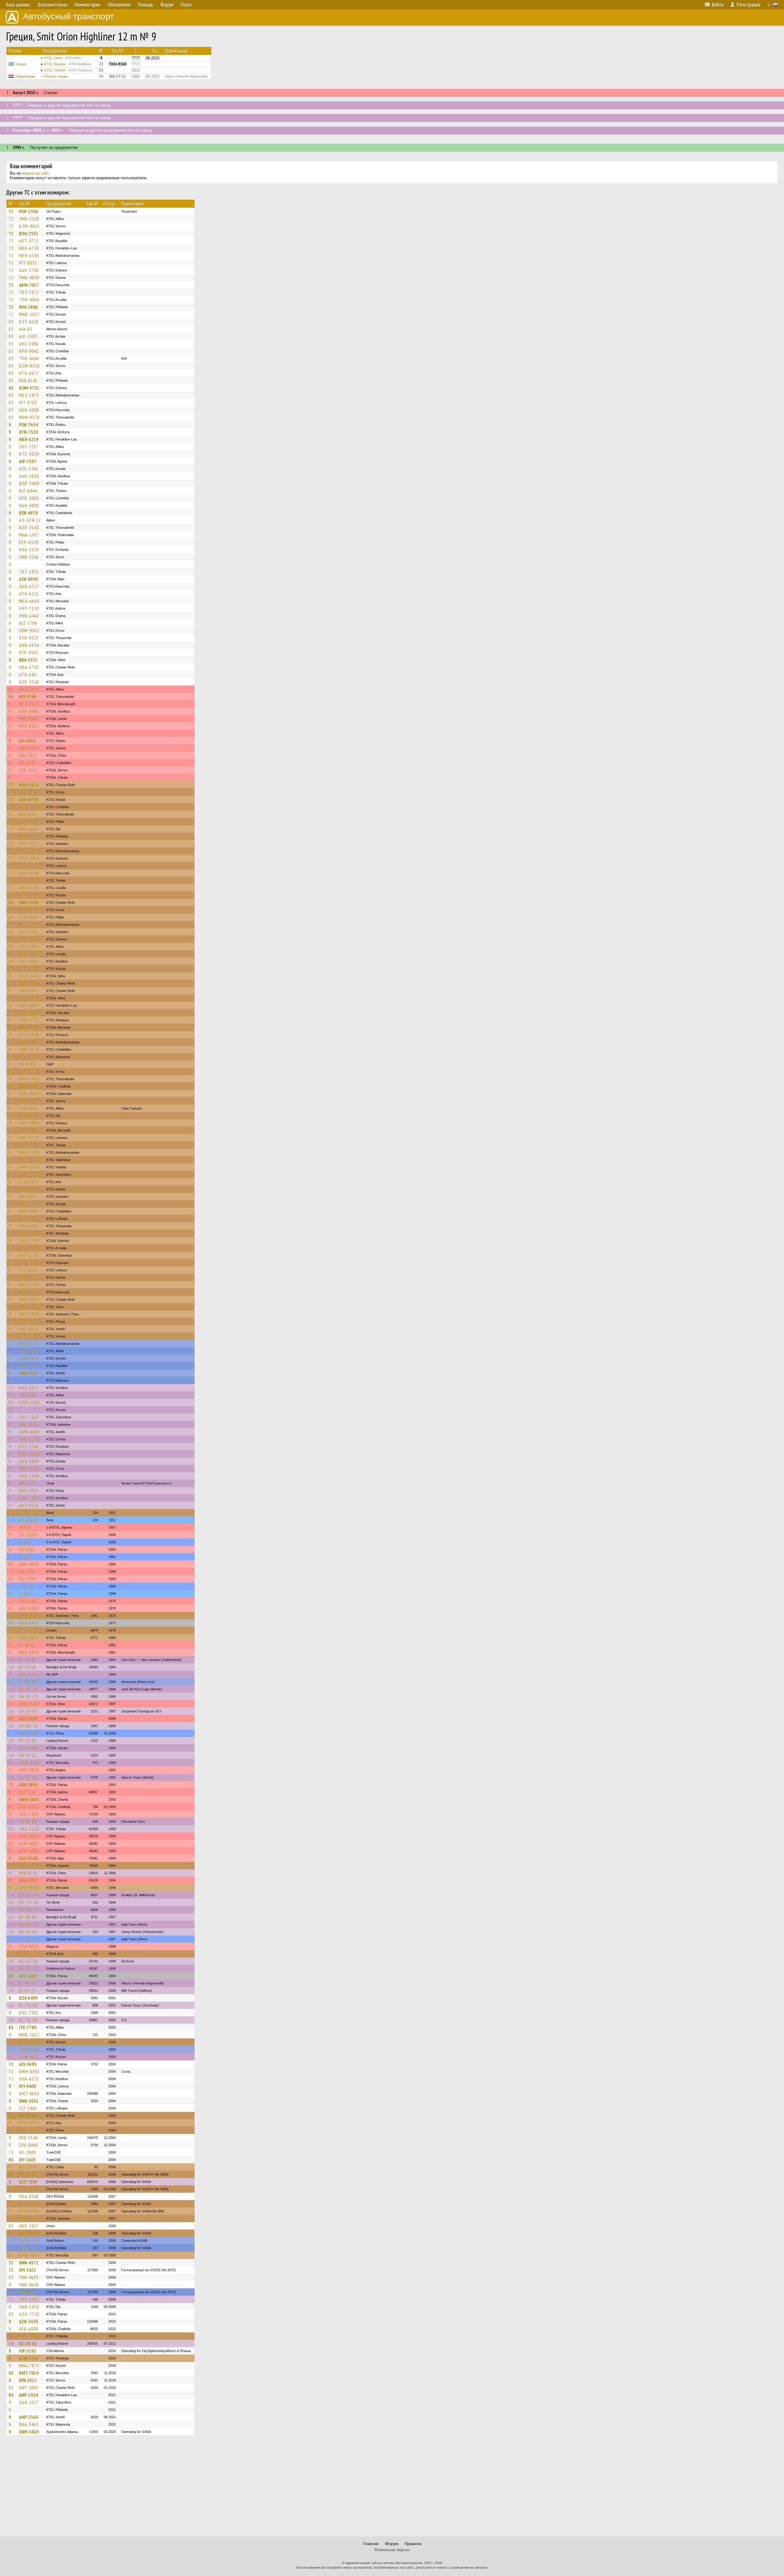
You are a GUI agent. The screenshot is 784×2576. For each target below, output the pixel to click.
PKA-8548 (29, 2196)
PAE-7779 (29, 1285)
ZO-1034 (28, 1535)
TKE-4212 (29, 1638)
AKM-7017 (29, 285)
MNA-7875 (29, 2366)
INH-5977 (28, 844)
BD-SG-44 (29, 1895)
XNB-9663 (29, 1299)
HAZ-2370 (29, 689)
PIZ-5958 (28, 866)
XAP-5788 (29, 270)
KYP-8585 (29, 653)
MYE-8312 (29, 726)
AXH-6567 (29, 1601)
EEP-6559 (29, 542)
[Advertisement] (392, 2489)
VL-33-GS (28, 1777)
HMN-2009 (29, 1167)
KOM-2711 (29, 1020)
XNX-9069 (29, 991)
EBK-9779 (29, 910)
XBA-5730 (29, 667)
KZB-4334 (29, 1358)
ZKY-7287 (29, 447)
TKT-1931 (29, 572)
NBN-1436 (29, 1079)
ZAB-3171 (29, 1175)
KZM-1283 (29, 1402)
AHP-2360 (28, 2417)
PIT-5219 (28, 1270)
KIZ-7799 (28, 623)
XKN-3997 (29, 1211)
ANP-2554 (28, 2395)
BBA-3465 (29, 2424)
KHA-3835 (29, 807)
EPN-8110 (29, 1101)
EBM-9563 (29, 630)
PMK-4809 (29, 278)
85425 (25, 1542)
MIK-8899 (28, 1116)
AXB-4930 (29, 1564)
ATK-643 (28, 675)
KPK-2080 (29, 498)
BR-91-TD (29, 1697)
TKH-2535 (29, 1145)
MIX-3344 (28, 2138)
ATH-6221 (29, 594)
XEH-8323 (29, 2248)
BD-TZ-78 (29, 1902)
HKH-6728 (29, 248)
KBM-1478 (29, 1013)
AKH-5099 (29, 410)
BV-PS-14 (28, 2241)
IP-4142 (27, 1645)
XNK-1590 (28, 902)
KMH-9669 (29, 1094)
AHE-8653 (29, 1329)
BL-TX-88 (28, 2005)
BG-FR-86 (28, 1932)
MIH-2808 (28, 307)
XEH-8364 (28, 2233)
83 (11, 322)
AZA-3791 (28, 1880)
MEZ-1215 (29, 925)
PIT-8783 (28, 403)
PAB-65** (28, 1277)
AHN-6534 (29, 645)
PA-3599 (27, 1579)
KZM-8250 (29, 366)
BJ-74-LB (28, 1667)
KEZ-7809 (28, 2182)
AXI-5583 (28, 336)
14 (11, 1513)
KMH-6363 (29, 1888)
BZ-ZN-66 (28, 2343)
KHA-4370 (29, 2079)
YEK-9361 (28, 1108)
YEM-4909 (29, 1851)
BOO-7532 (29, 233)
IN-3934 (27, 1219)
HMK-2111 (29, 1322)
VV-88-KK (28, 1821)
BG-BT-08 (29, 1689)
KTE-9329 (29, 454)
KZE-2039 (29, 1336)
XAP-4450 (29, 1123)
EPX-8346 (28, 2189)
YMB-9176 (29, 1050)
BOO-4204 (29, 1454)
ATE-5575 (29, 2123)
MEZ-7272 (29, 851)
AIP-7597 (28, 461)
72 (11, 211)
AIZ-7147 (28, 1792)
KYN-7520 (28, 432)
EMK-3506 (29, 557)
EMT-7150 (29, 608)
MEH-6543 (29, 255)
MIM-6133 (29, 836)
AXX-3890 (28, 1785)
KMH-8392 (29, 2071)
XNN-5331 (29, 2101)
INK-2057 (28, 1197)
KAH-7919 (29, 1498)
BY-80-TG (28, 1726)
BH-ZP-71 (29, 1969)
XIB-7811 (28, 755)
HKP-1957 (29, 2226)
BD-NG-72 (29, 1910)
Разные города (56, 76)
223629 (26, 1586)
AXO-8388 (28, 1858)
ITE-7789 (28, 2027)
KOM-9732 (29, 388)
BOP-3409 (29, 483)
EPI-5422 (28, 2270)
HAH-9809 (29, 505)
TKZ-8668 (29, 947)
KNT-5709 (29, 1866)
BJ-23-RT (28, 1660)
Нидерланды (25, 76)
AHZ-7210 (29, 1204)
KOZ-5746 (29, 1447)
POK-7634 (28, 425)
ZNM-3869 (29, 2432)
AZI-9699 (28, 2064)
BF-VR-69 (28, 1917)
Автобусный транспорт (68, 16)
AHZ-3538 (29, 1505)
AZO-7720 (29, 2314)
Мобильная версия (392, 2550)
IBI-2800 (27, 2152)
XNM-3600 (29, 1799)
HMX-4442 (29, 976)
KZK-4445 (29, 895)
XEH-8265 (29, 2204)
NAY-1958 (28, 1491)
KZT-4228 (29, 322)
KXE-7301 (29, 2013)
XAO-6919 (28, 1086)
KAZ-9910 (29, 961)
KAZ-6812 (29, 1388)
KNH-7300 (29, 1241)
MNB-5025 (29, 314)
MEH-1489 (29, 1152)
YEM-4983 (29, 1844)
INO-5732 (28, 2219)
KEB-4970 (28, 513)
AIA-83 (26, 329)
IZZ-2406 (28, 2108)
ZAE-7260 (29, 1417)
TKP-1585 (29, 2299)
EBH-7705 (28, 1027)
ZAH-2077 (29, 2402)
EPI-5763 (28, 2174)
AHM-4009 (29, 1432)
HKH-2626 (29, 785)
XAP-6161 (29, 1807)
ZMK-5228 (29, 219)
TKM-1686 (29, 2049)
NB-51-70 (28, 1513)
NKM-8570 (29, 417)
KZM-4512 (29, 2057)
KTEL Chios (63, 58)
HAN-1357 (29, 1373)
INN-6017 (28, 1483)
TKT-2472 (29, 880)
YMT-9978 (29, 1770)
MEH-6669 (29, 601)
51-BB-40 (28, 1630)
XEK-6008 (29, 2329)
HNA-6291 (29, 1226)
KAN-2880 (29, 476)
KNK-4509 (29, 2130)
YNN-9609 (29, 2285)
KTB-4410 (29, 858)
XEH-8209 (29, 2211)
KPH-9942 (29, 351)
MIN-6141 (28, 1873)
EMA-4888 (29, 1616)
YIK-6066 (28, 1395)
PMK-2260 (29, 1439)
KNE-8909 (29, 1733)
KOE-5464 (29, 1233)
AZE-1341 (29, 469)
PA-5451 (27, 1572)
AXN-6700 (28, 800)
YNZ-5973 (29, 1160)
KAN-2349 (29, 1476)
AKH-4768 (29, 873)
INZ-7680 (28, 932)
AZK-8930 (28, 579)
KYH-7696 (29, 1263)
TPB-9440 (29, 1248)
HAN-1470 (29, 2307)
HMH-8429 (29, 1704)
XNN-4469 (29, 983)
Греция (21, 64)
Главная (371, 2544)
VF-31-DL (28, 1741)
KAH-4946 (29, 711)
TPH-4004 (29, 300)
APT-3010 (29, 1366)
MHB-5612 (29, 2035)
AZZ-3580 (28, 1976)
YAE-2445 (28, 1674)
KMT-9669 (29, 2094)
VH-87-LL (28, 1755)
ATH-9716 (29, 1954)
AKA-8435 (29, 1623)
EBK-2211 (29, 1072)
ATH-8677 (29, 373)
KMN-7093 (29, 2255)
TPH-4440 (29, 358)
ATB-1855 (29, 1182)
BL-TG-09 (28, 2020)
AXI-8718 (28, 2116)
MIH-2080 (28, 2336)
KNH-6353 (29, 748)
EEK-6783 (28, 917)
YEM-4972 (29, 1836)
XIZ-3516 (28, 2167)
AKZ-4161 (29, 1292)
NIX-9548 (28, 697)
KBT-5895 (29, 1130)
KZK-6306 (29, 1748)
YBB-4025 (29, 1351)
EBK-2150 (29, 792)
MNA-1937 (29, 535)
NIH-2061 (28, 814)
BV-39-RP (28, 1711)
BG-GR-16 (28, 1924)
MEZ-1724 (29, 1344)
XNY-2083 (29, 2388)
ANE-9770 (29, 1138)
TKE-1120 (29, 1829)
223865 (26, 1594)
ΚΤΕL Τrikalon (69, 70)
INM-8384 (28, 1424)
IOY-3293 (28, 2351)
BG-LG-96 (28, 1961)
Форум (392, 2544)
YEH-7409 (29, 1814)
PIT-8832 (28, 263)
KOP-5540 (29, 682)
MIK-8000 (28, 719)
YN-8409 (27, 1064)
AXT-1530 (28, 1719)
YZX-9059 (29, 1946)
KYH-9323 (29, 638)
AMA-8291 (29, 888)
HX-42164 (29, 1520)
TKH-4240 (29, 1763)
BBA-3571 (28, 660)
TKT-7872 (29, 292)
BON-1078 (29, 1057)
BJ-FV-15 (28, 1983)
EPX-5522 (28, 2380)
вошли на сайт (35, 173)
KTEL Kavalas (68, 64)
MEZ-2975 (29, 704)
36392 (25, 1527)
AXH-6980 (29, 1608)
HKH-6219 (29, 439)
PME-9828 (29, 939)
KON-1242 (29, 2358)
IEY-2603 (27, 2160)
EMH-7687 (29, 1307)
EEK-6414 (28, 822)
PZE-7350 (29, 1035)
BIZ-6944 (28, 491)
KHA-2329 (29, 550)
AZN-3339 (28, 2321)
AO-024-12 (30, 520)
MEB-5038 (29, 1042)
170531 (26, 1557)
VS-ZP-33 (28, 1939)
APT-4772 (29, 241)
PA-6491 (27, 1549)
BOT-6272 (29, 998)
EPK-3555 (29, 770)
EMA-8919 (29, 1189)
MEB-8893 (29, 1652)
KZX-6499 (28, 1998)
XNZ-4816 (29, 829)
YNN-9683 (29, 2277)
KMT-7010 (29, 2373)
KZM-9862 (29, 226)
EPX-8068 (28, 2145)
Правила (413, 2544)
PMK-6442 (29, 616)
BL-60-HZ (28, 1682)
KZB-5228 (29, 969)
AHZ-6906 (29, 344)
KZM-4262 (29, 2042)
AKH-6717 (29, 586)
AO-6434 (27, 741)
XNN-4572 (29, 2263)
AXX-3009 (29, 1461)
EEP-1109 (29, 1255)
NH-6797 (28, 763)
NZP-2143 (29, 528)
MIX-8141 (28, 380)
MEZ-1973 (29, 395)
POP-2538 (28, 211)
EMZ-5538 (29, 1314)
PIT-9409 (28, 2086)
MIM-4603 (29, 954)
